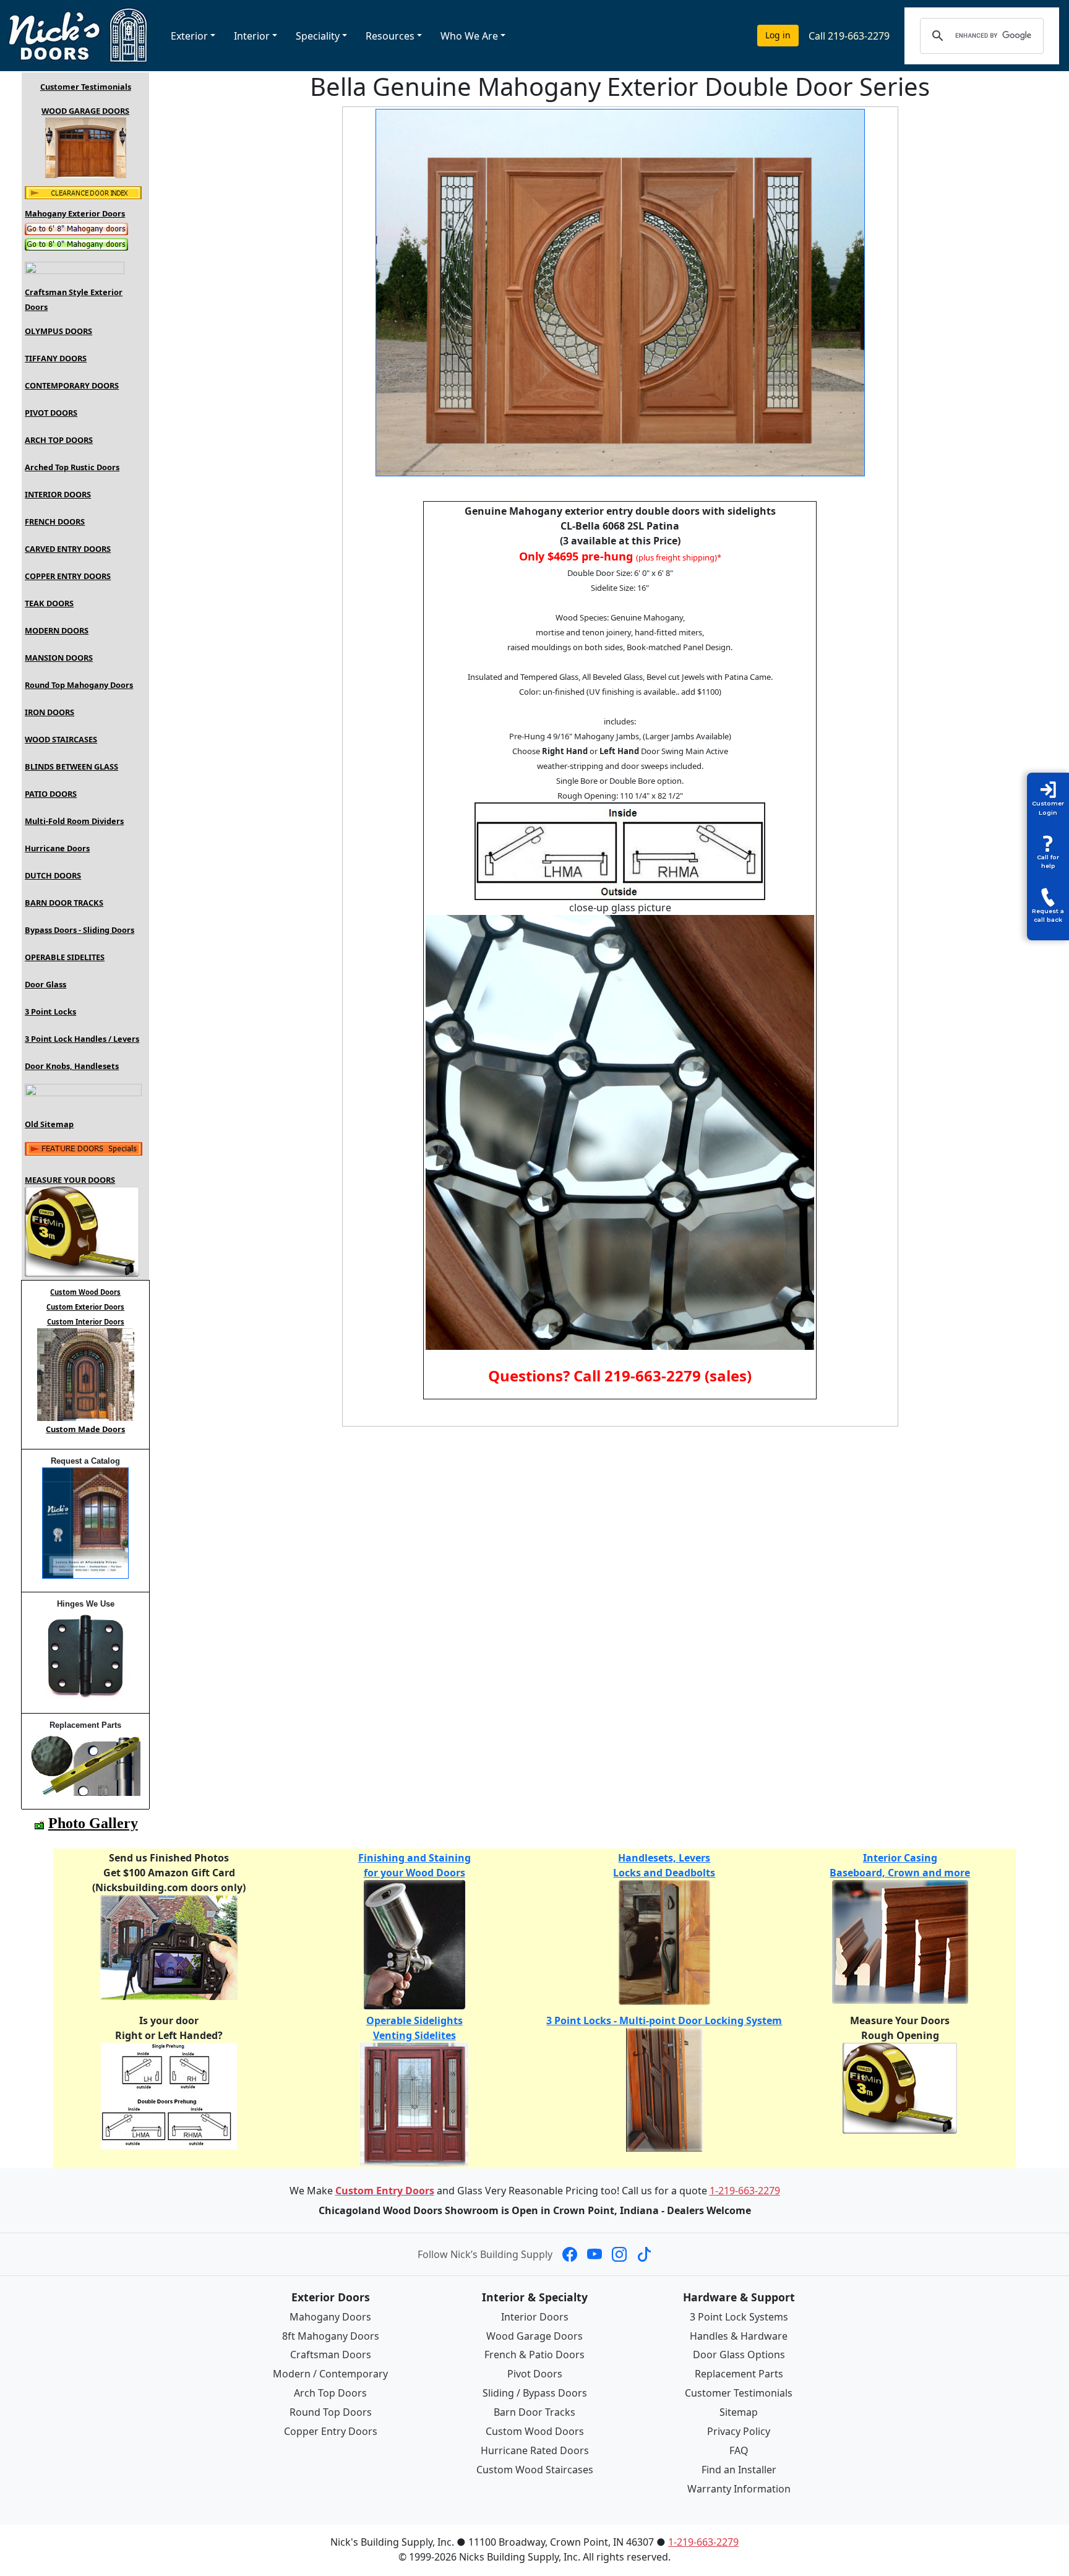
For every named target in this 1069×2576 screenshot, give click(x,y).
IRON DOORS (49, 712)
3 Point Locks (50, 1011)
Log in (778, 35)
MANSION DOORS (59, 658)
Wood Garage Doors (534, 2336)
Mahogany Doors (330, 2317)
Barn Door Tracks (534, 2412)
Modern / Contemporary (330, 2374)
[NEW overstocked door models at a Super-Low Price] (84, 1148)
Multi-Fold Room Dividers (74, 821)
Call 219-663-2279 (849, 36)
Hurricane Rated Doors (535, 2450)
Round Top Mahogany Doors (79, 685)
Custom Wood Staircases (535, 2470)
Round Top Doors (331, 2412)
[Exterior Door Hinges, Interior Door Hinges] (86, 1654)
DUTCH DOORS (53, 875)
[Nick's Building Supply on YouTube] (595, 2254)
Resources (390, 36)
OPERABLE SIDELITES (65, 957)
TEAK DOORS (49, 603)
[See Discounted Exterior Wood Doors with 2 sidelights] (83, 192)
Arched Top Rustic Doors (72, 467)
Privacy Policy (739, 2431)
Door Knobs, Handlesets (72, 1066)
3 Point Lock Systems (739, 2317)
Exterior (189, 36)
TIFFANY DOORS (56, 358)
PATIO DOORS (51, 794)
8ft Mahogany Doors (331, 2336)
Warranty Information (739, 2489)
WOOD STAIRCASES (61, 739)
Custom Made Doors (85, 1429)
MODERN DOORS (57, 630)
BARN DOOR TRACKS (64, 903)
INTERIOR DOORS (58, 494)
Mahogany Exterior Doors (75, 213)
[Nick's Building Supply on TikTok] (644, 2254)
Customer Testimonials (86, 87)
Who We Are (469, 36)
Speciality (318, 36)
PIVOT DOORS (51, 413)
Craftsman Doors (331, 2355)
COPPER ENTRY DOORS (68, 576)
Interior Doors (535, 2317)
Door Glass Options (739, 2355)
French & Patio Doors (534, 2355)
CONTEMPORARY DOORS (72, 385)
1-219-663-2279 (745, 2191)
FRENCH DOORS (55, 522)
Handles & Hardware (739, 2336)
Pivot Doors (535, 2374)
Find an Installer (739, 2470)
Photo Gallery (93, 1823)
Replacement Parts (739, 2374)
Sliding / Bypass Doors (535, 2393)
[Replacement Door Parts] (86, 1762)
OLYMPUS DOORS (58, 331)
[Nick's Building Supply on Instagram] (619, 2254)
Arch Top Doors (330, 2393)
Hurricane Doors (57, 848)
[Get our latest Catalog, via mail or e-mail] (85, 1522)
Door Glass (45, 984)
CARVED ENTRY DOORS (68, 549)
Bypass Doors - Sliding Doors (79, 930)
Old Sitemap (49, 1124)
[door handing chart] (169, 2095)
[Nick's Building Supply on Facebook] (570, 2254)
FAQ (739, 2450)
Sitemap (739, 2412)
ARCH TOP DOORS (59, 440)
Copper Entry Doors (331, 2431)
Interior (252, 36)
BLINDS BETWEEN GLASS (71, 766)
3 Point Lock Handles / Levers (82, 1039)
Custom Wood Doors (535, 2431)
